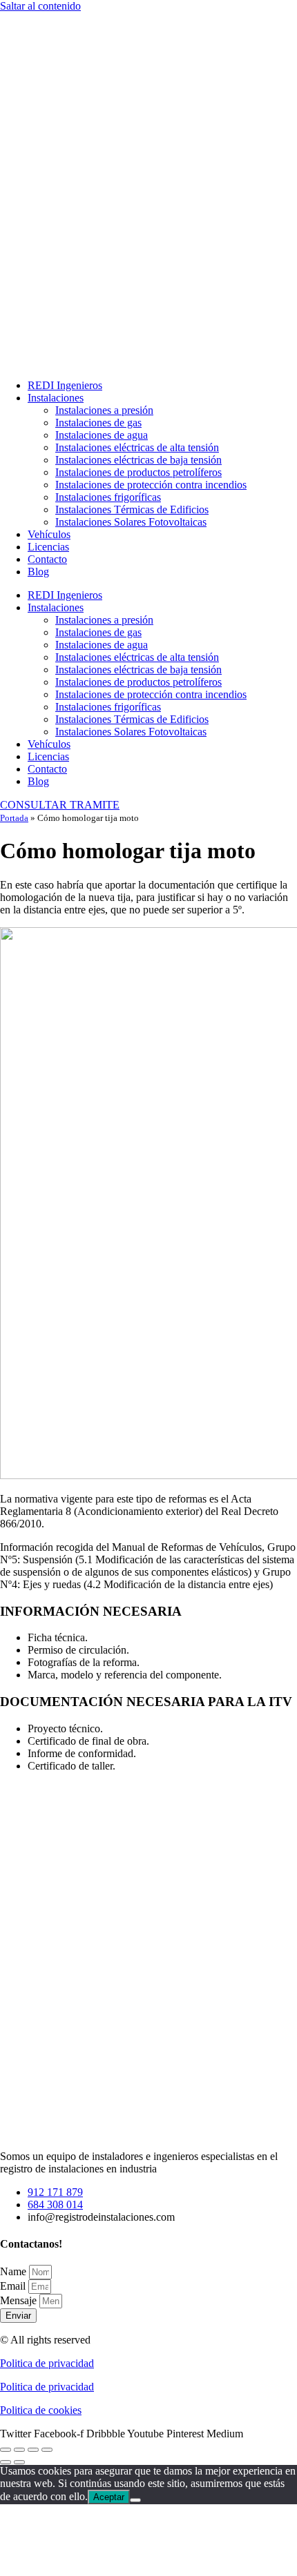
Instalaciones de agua (102, 435)
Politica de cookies (41, 2410)
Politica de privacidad (47, 2363)
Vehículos (49, 534)
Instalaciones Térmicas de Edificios (132, 509)
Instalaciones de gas (98, 423)
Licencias (48, 547)
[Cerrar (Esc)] (47, 2450)
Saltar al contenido (40, 6)
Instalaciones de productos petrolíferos (138, 472)
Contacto (47, 559)
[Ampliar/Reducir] (6, 2450)
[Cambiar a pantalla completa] (19, 2450)
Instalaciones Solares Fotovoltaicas (131, 522)
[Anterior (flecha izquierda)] (6, 2462)
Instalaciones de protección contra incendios (151, 485)
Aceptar (109, 2497)
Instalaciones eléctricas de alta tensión (137, 447)
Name (15, 2271)
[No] (135, 2500)
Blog (38, 572)
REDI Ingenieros (65, 385)
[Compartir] (33, 2450)
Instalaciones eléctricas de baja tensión (138, 460)
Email (14, 2286)
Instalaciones (56, 398)
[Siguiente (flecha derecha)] (19, 2462)
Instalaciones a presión (104, 410)
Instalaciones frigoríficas (108, 497)
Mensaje (20, 2300)
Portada (14, 818)
